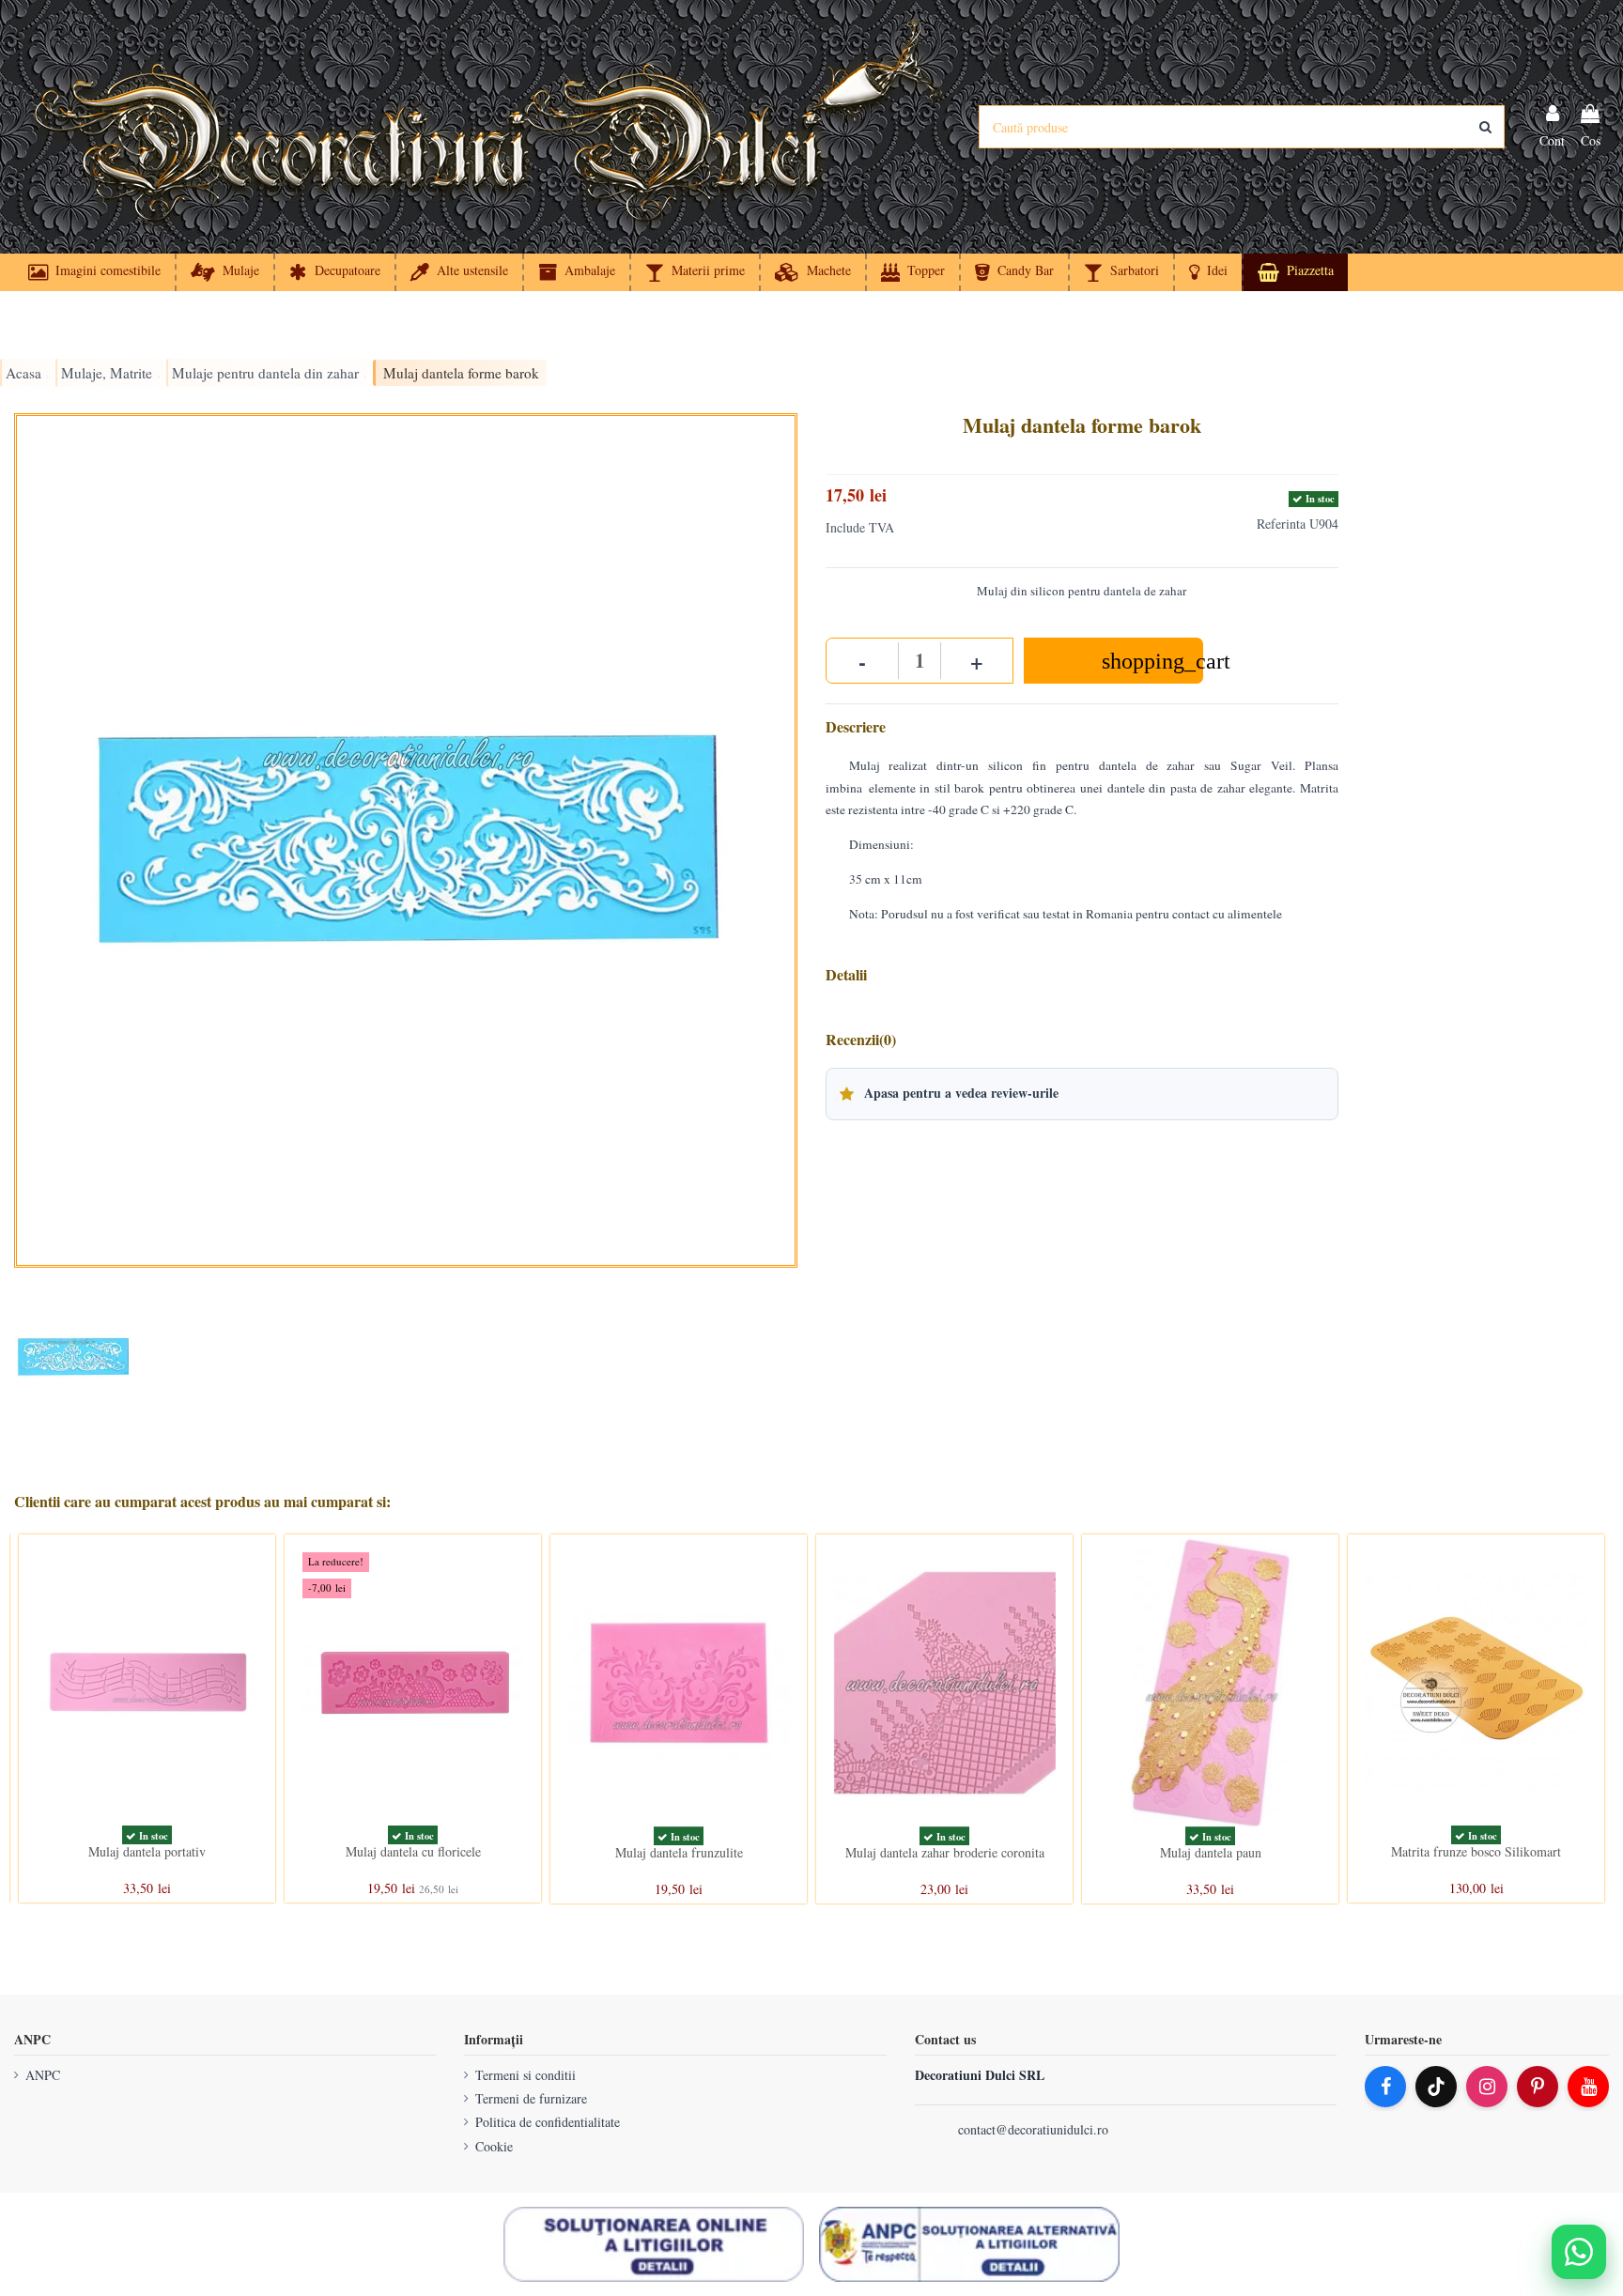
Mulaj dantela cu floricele (413, 1851)
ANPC (43, 2075)
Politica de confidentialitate (548, 2122)
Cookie (494, 2146)
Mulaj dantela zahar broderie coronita (945, 1852)
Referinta (1281, 524)
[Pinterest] (1538, 2087)
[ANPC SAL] (969, 2244)
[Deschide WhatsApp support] (1579, 2252)
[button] (1207, 272)
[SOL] (654, 2244)
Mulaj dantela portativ (147, 1851)
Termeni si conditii (526, 2075)
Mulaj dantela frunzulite (679, 1852)
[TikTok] (1436, 2087)
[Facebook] (1385, 2087)
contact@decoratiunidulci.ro (1033, 2129)
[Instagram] (1487, 2087)
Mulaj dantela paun (1211, 1852)
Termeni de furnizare (531, 2098)
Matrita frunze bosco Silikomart (1476, 1851)
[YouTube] (1588, 2087)
